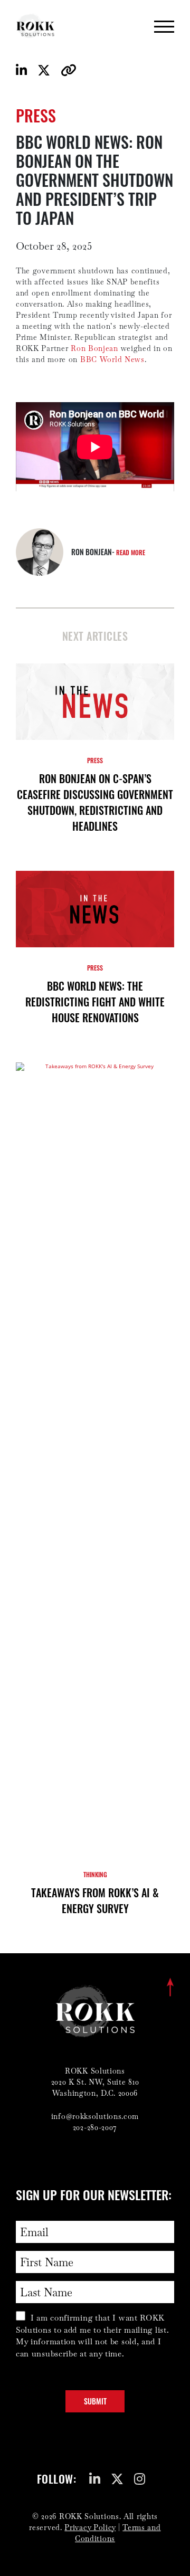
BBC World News (112, 359)
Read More (131, 552)
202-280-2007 (95, 2127)
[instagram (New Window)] (142, 2482)
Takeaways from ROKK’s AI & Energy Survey (95, 1900)
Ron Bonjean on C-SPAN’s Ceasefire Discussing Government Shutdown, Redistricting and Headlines (95, 802)
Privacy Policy (90, 2527)
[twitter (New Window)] (120, 2482)
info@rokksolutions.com (95, 2116)
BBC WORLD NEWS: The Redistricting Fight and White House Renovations (95, 1002)
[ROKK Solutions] (36, 26)
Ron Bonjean (94, 348)
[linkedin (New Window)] (97, 2482)
